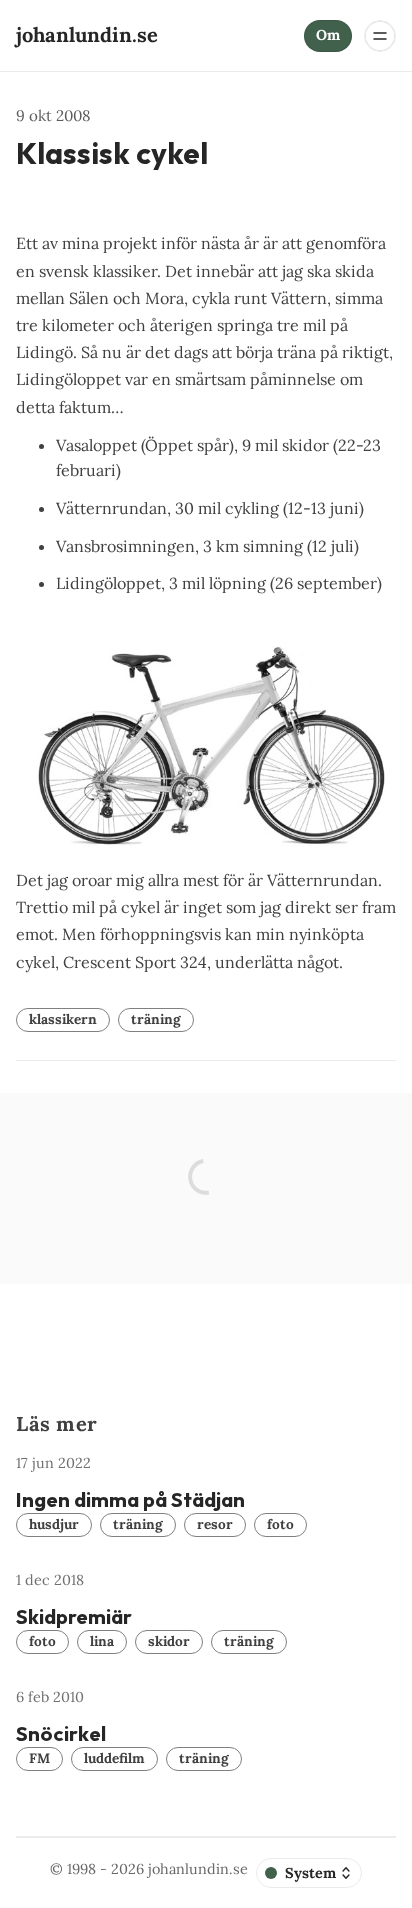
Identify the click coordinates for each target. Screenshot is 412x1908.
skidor (169, 1641)
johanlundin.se (198, 1869)
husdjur (54, 1524)
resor (215, 1524)
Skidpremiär (74, 1616)
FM (39, 1758)
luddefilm (114, 1758)
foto (280, 1524)
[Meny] (380, 36)
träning (156, 1019)
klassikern (63, 1019)
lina (102, 1641)
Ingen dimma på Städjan (130, 1499)
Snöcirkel (61, 1733)
